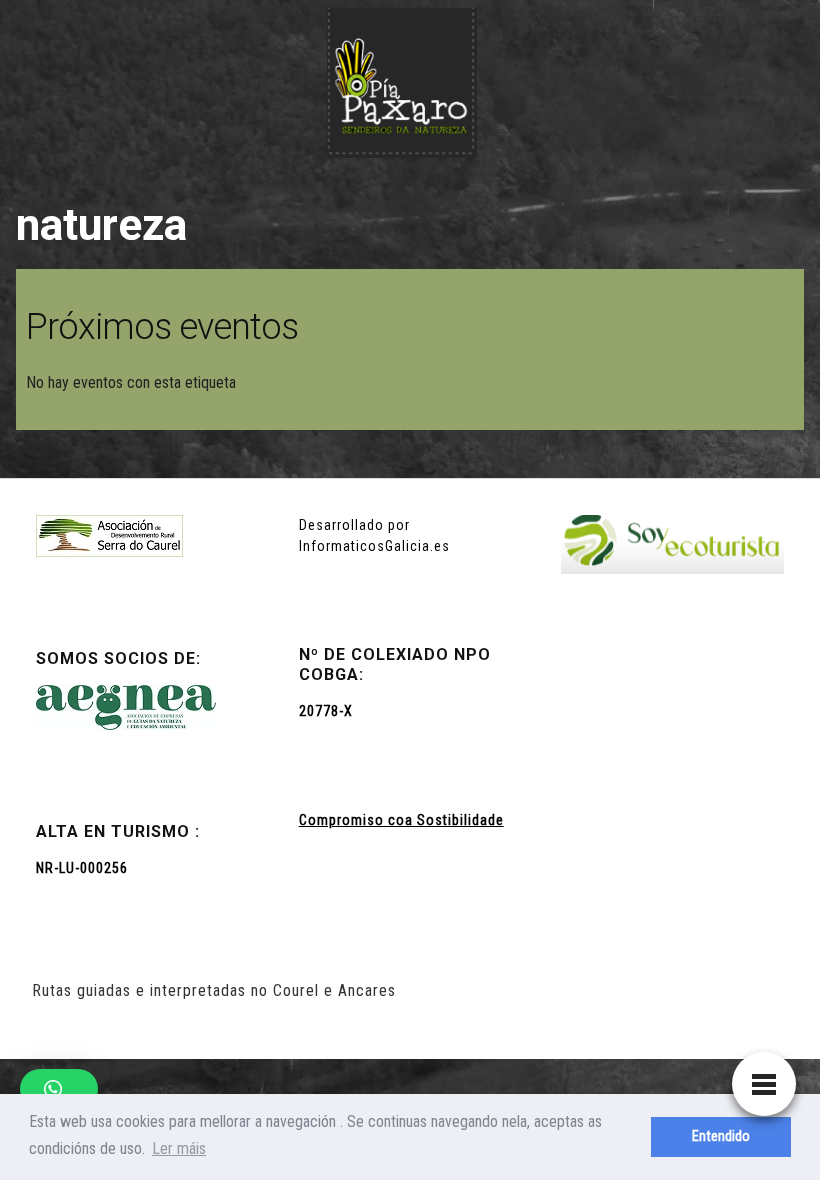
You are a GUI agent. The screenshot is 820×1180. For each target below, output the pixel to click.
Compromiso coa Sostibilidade (401, 820)
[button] (59, 1089)
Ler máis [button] (179, 1148)
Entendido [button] (721, 1136)
